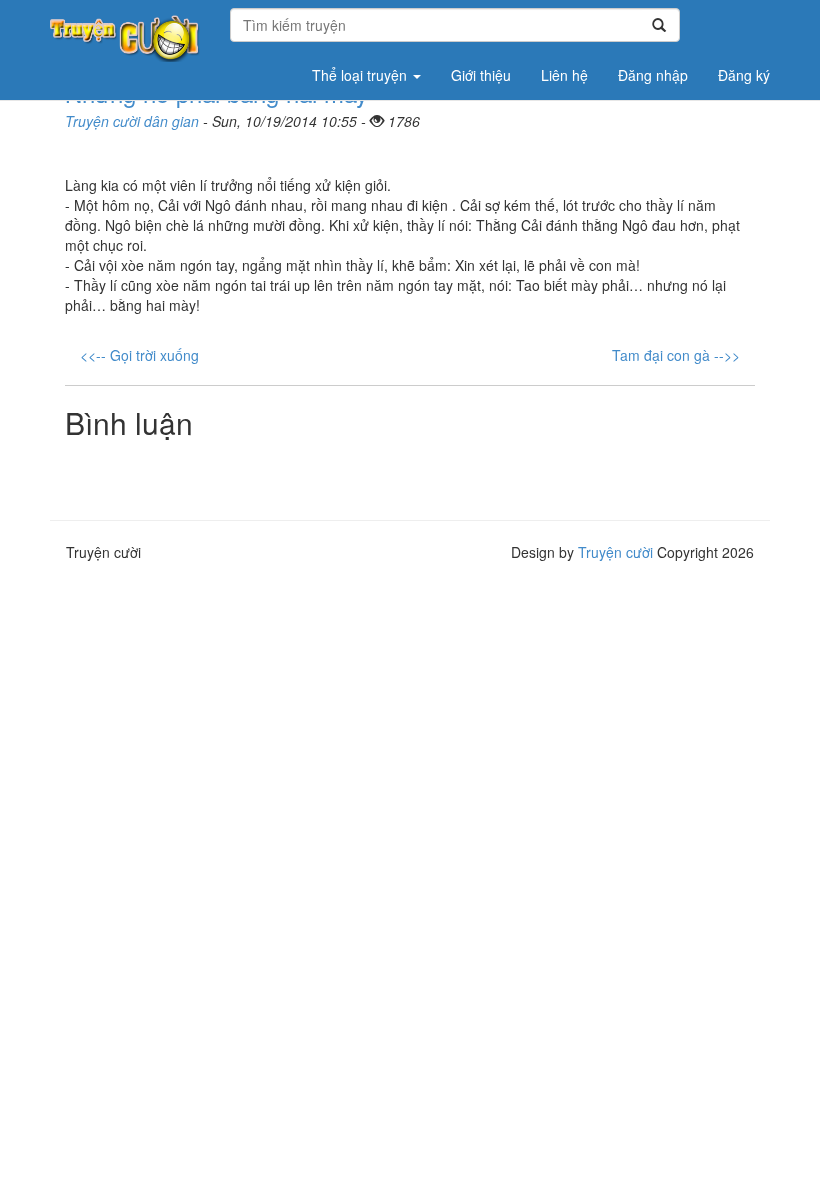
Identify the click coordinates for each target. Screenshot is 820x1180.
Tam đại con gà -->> (676, 355)
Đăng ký (744, 75)
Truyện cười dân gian (132, 121)
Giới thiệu (481, 75)
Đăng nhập (653, 75)
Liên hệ (564, 75)
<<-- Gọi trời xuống (139, 355)
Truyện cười (615, 552)
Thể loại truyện (361, 75)
